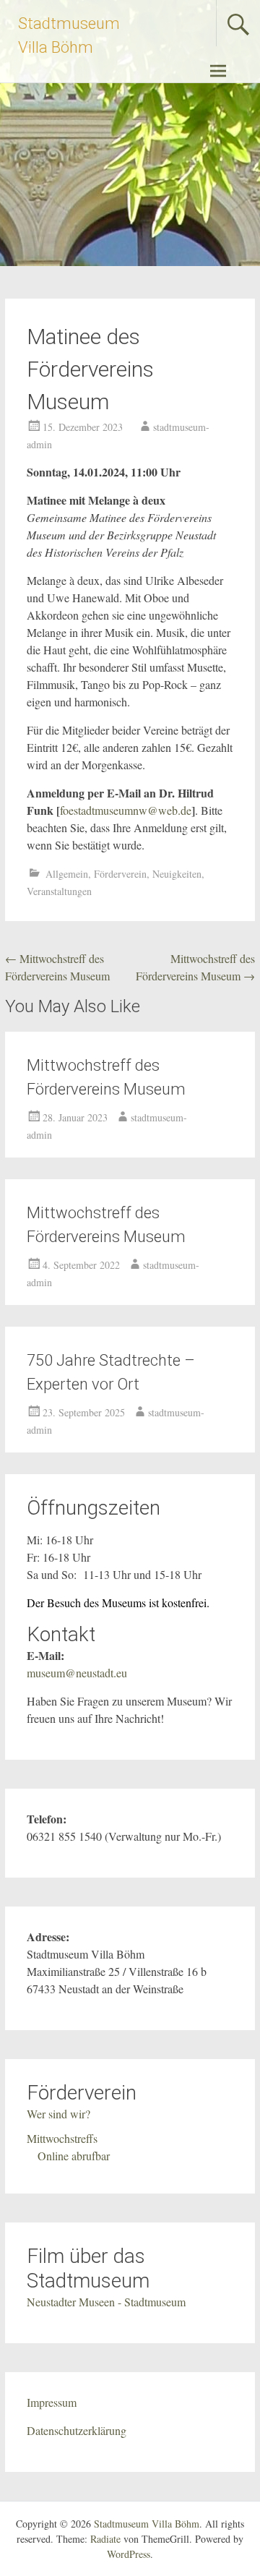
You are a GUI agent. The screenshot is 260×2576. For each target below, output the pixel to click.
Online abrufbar (74, 2156)
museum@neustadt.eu (77, 1673)
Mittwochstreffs (62, 2138)
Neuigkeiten (177, 874)
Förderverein (120, 874)
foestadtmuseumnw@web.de (126, 810)
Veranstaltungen (59, 891)
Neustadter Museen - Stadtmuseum (106, 2302)
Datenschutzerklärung (77, 2430)
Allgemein (67, 874)
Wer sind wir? (58, 2114)
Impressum (52, 2402)
